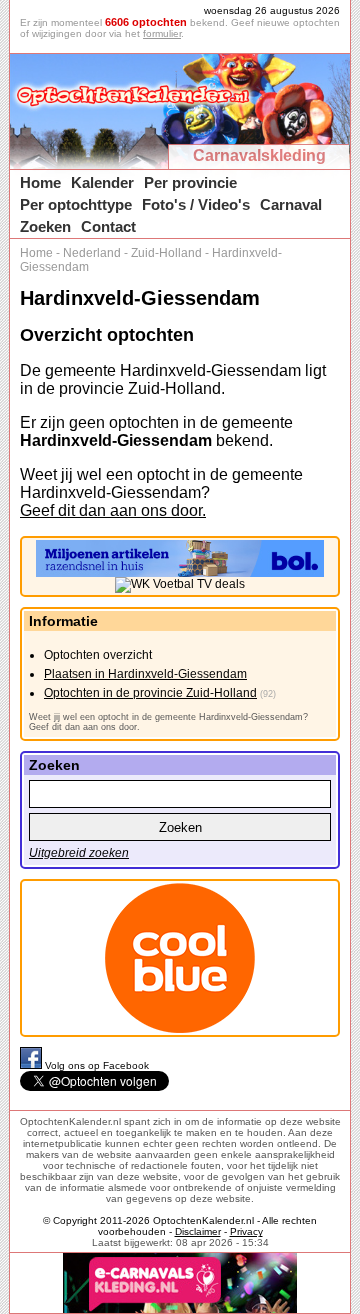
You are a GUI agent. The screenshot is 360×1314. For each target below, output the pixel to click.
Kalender (102, 182)
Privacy (246, 1231)
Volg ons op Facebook (97, 1065)
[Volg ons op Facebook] (32, 1065)
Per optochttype (76, 204)
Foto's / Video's (196, 204)
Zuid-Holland (166, 253)
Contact (108, 226)
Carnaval (291, 204)
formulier (162, 33)
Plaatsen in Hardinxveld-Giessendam (145, 674)
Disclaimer (198, 1231)
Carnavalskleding (259, 155)
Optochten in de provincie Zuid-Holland (150, 693)
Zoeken (45, 226)
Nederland (92, 253)
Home (40, 182)
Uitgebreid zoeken (79, 853)
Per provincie (190, 182)
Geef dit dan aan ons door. (113, 510)
